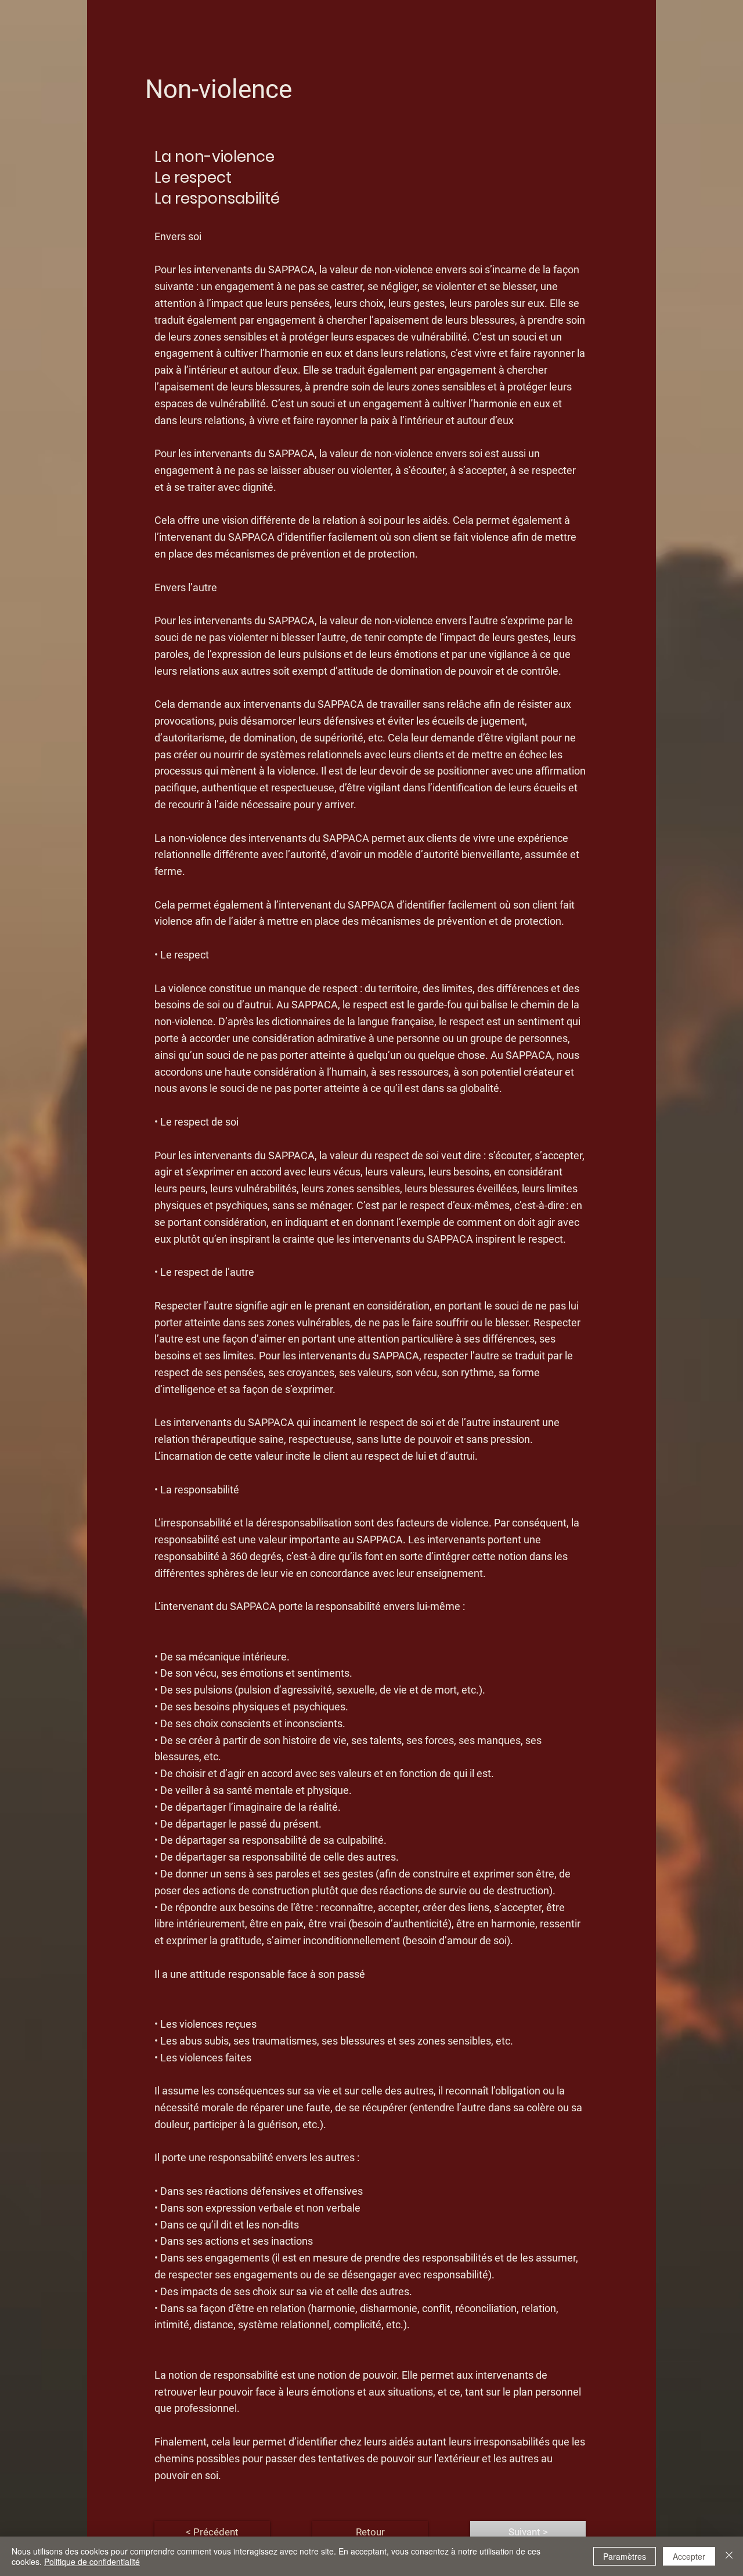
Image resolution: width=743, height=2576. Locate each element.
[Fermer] (729, 2556)
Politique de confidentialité (92, 2561)
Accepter (689, 2556)
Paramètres (625, 2556)
